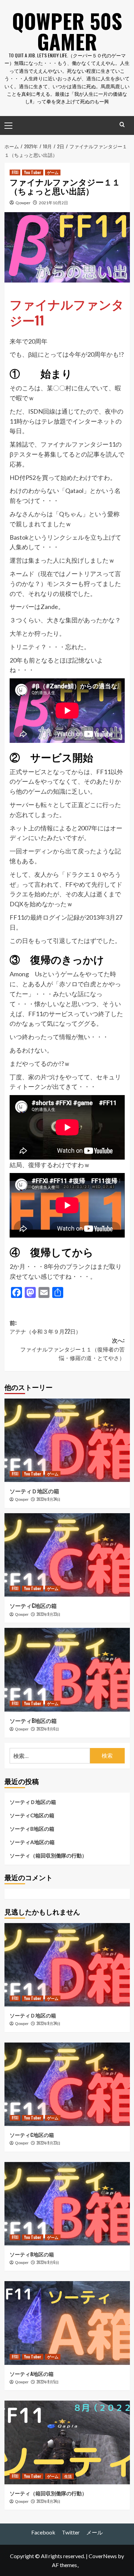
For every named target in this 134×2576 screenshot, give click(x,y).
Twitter (71, 2532)
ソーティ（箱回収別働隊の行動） (48, 1855)
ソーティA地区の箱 (32, 1842)
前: (45, 1327)
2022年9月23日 (48, 1614)
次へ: (72, 1349)
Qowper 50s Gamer (67, 31)
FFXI (15, 172)
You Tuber (33, 172)
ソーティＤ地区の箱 (34, 1491)
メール (94, 2532)
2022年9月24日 (48, 1499)
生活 (68, 2476)
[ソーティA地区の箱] (67, 2323)
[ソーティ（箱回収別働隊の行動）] (67, 2442)
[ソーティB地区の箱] (67, 1670)
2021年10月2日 (53, 203)
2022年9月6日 (48, 1729)
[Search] (122, 124)
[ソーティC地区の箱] (67, 1555)
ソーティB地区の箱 (33, 1721)
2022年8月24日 (48, 2501)
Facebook (43, 2532)
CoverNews (103, 2556)
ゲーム (53, 172)
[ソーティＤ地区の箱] (67, 1440)
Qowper (23, 203)
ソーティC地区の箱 (33, 1606)
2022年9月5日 (48, 2382)
